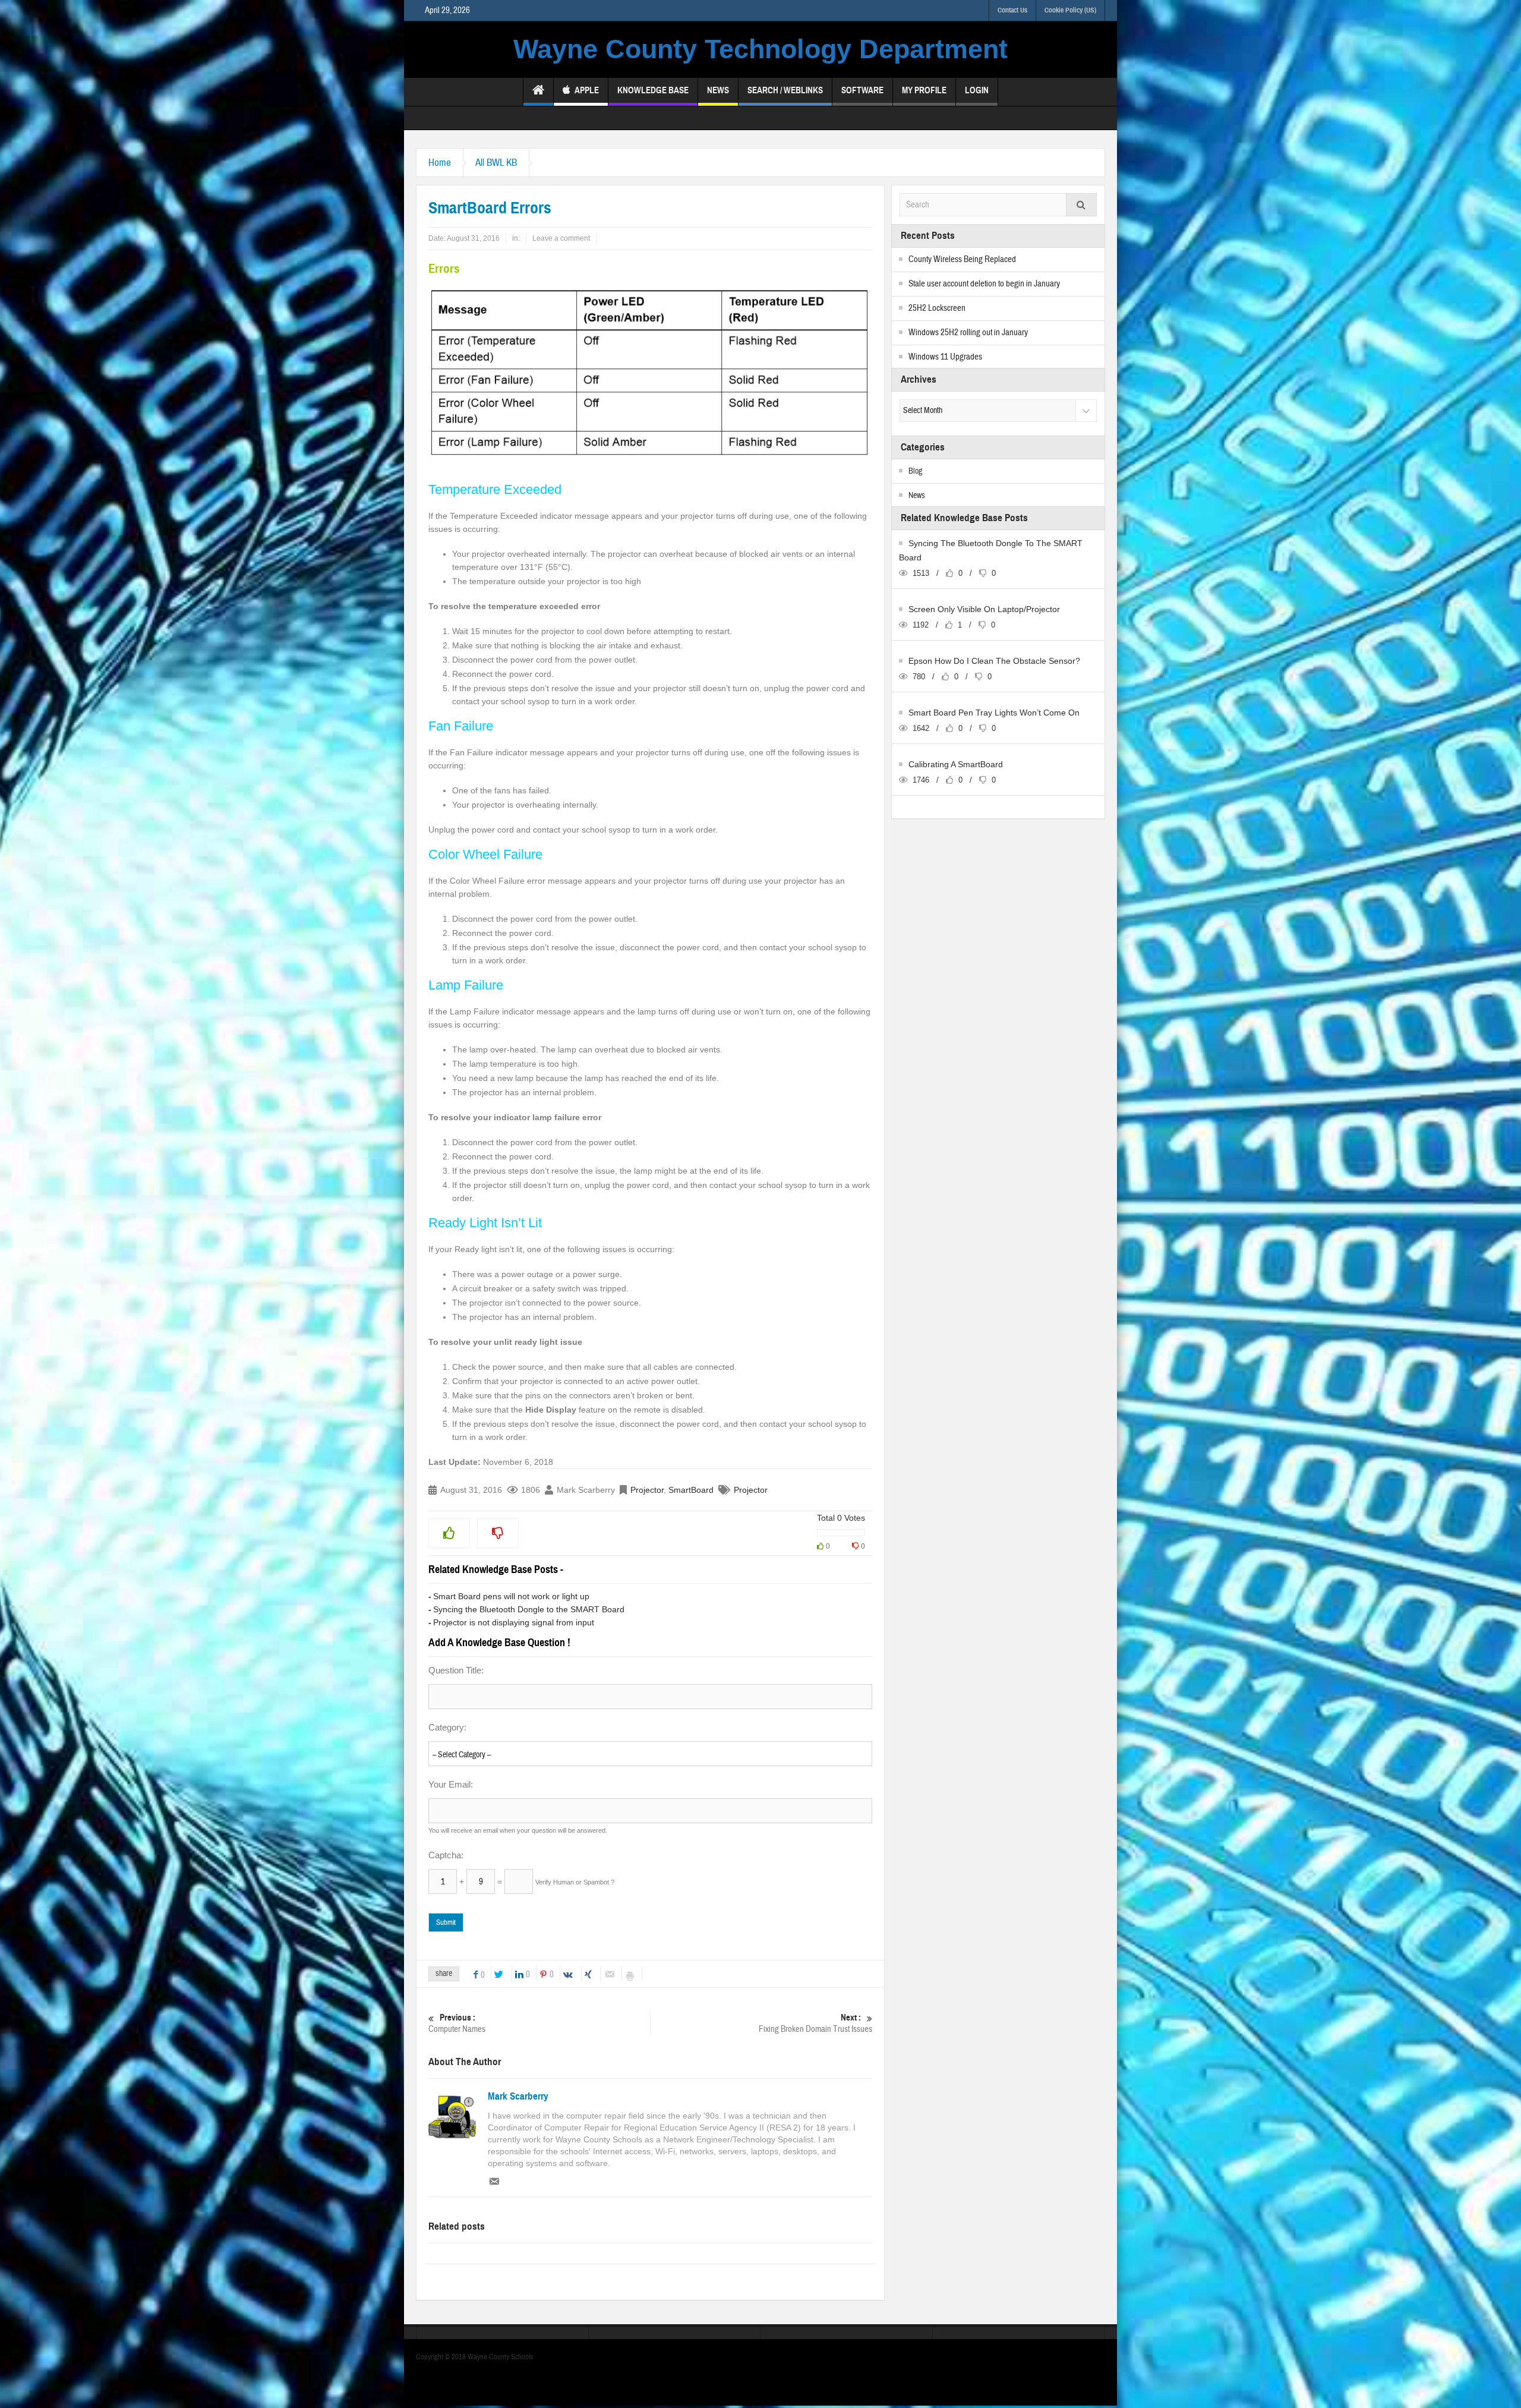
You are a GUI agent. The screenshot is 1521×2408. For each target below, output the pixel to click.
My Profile (924, 90)
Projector (647, 1490)
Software (862, 90)
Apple (587, 90)
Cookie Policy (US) (1070, 10)
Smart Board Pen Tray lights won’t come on (994, 713)
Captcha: (446, 1855)
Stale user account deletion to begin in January (984, 284)
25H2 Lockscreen (937, 308)
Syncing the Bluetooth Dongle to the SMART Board (529, 1609)
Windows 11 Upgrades (945, 357)
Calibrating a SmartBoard (956, 764)
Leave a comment (561, 238)
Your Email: (451, 1784)
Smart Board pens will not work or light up (511, 1596)
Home (440, 163)
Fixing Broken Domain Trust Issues (815, 2024)
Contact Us (1012, 10)
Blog (915, 471)
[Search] (1081, 205)
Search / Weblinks (785, 90)
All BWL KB (496, 163)
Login (977, 90)
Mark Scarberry (518, 2097)
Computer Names (457, 2024)
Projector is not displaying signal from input (514, 1622)
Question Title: (456, 1670)
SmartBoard (691, 1490)
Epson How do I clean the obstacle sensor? (994, 661)
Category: (447, 1727)
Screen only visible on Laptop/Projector (984, 609)
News (718, 90)
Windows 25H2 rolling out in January (968, 332)
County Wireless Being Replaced (962, 259)
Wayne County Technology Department (760, 49)
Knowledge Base (653, 90)
